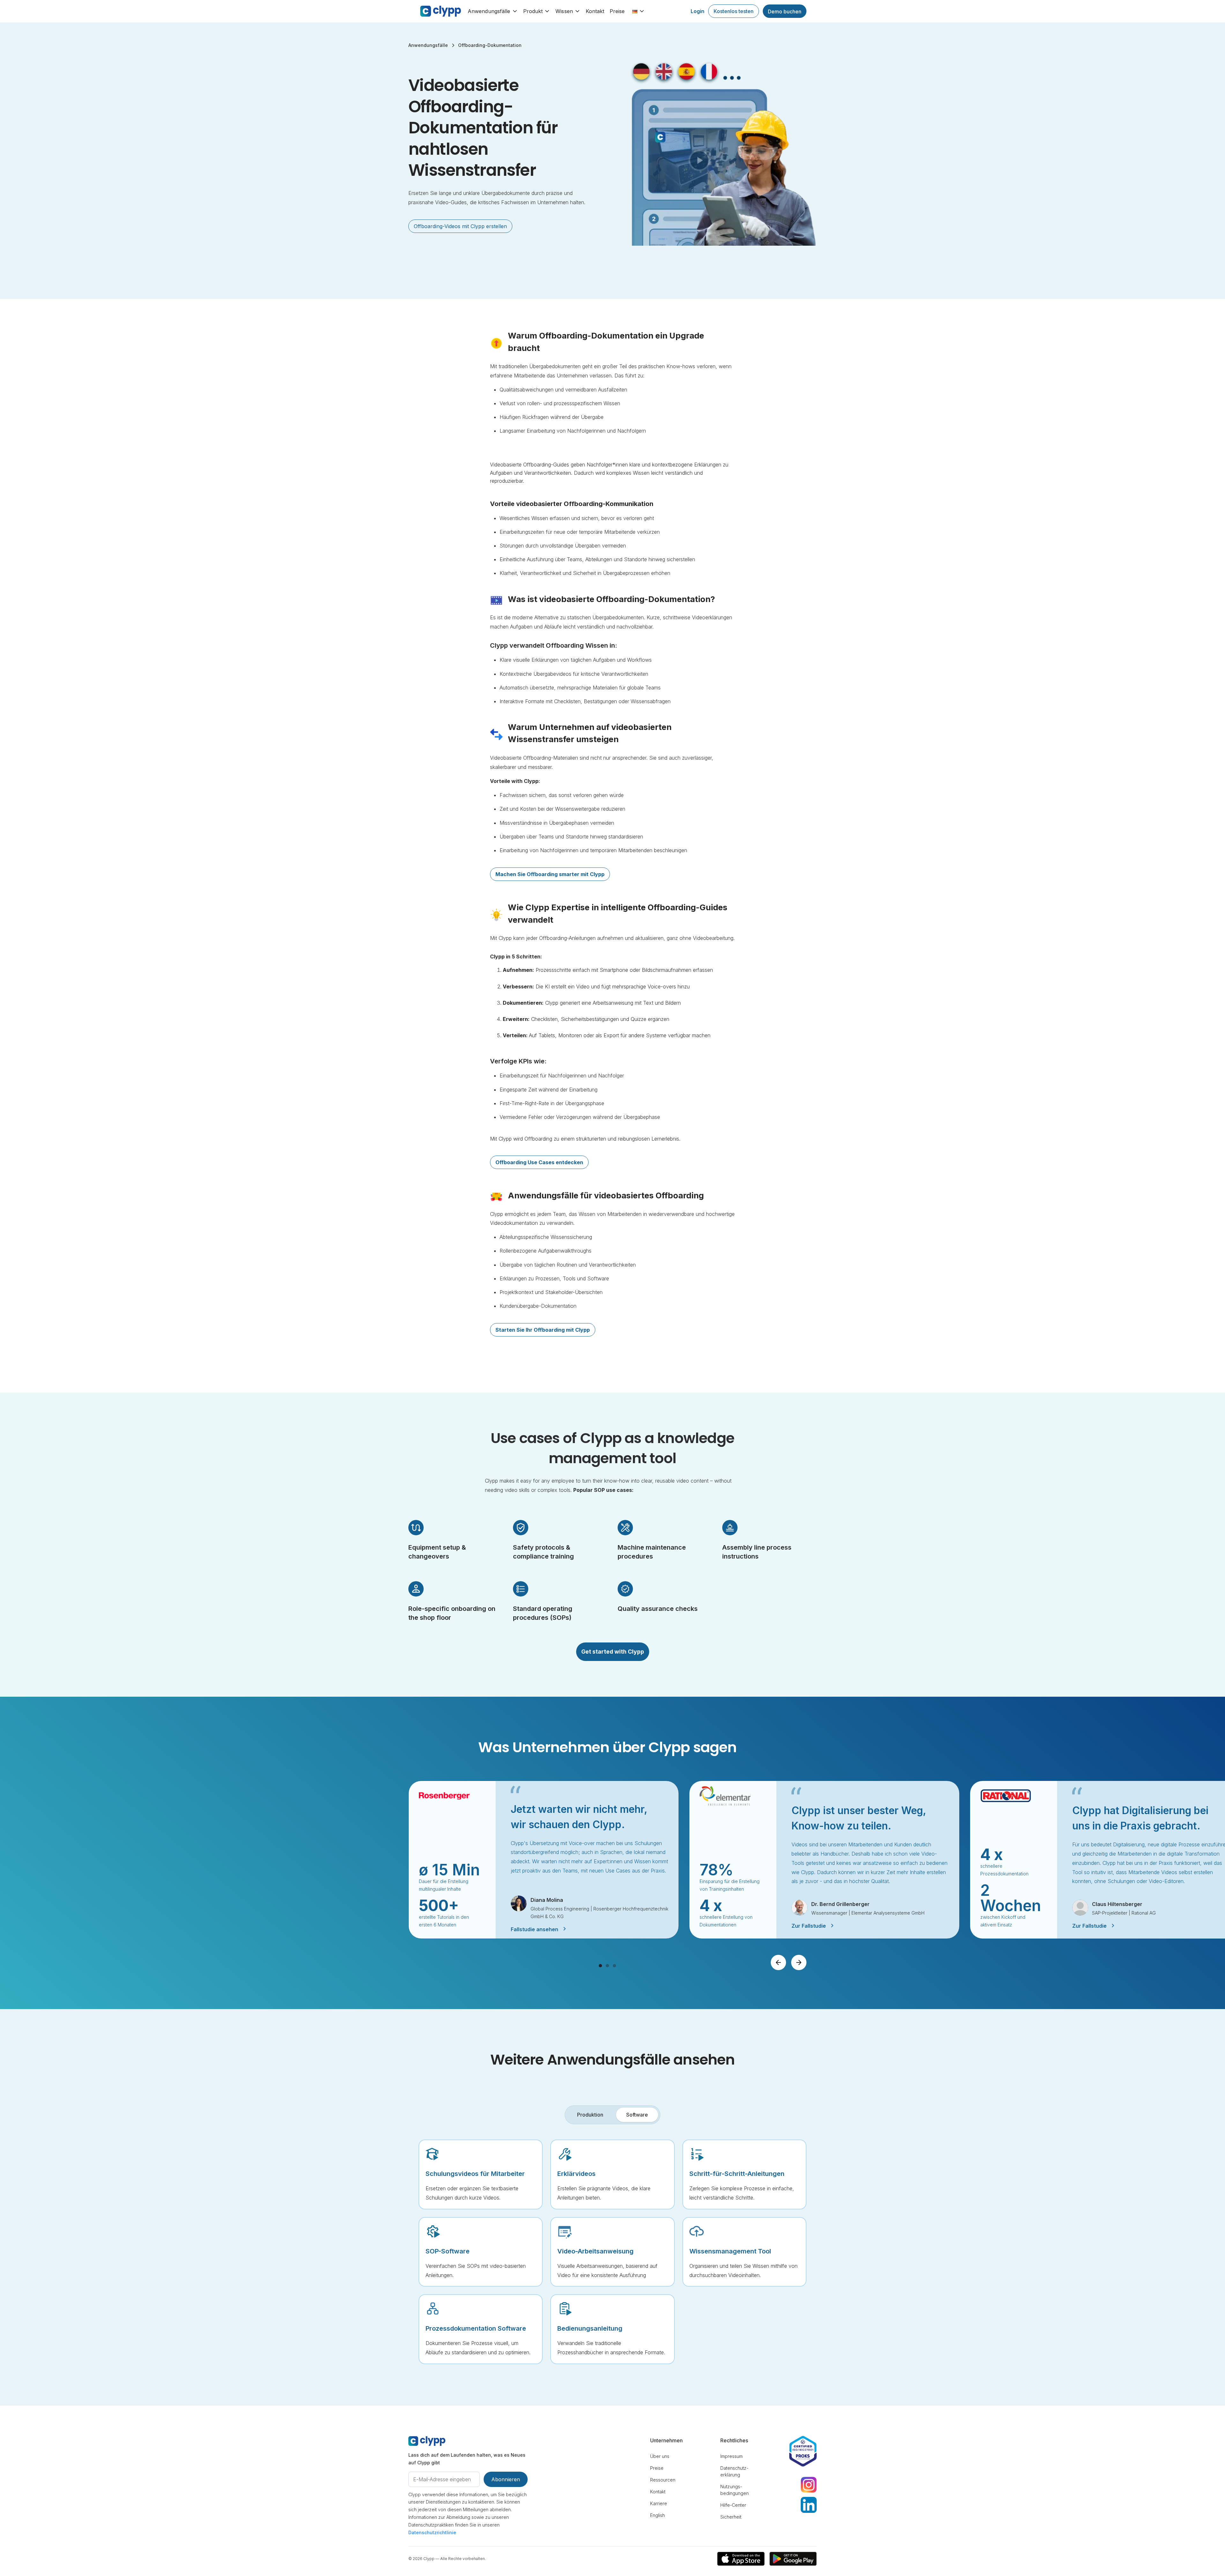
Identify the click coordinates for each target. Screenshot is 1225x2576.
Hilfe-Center (733, 2505)
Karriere (659, 2503)
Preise (617, 11)
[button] (495, 11)
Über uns (660, 2456)
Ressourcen (663, 2480)
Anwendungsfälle (489, 11)
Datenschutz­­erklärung (734, 2471)
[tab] (590, 2115)
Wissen (564, 11)
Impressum (731, 2456)
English (657, 2515)
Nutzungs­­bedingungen (735, 2490)
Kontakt (595, 11)
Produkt (533, 11)
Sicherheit (731, 2517)
